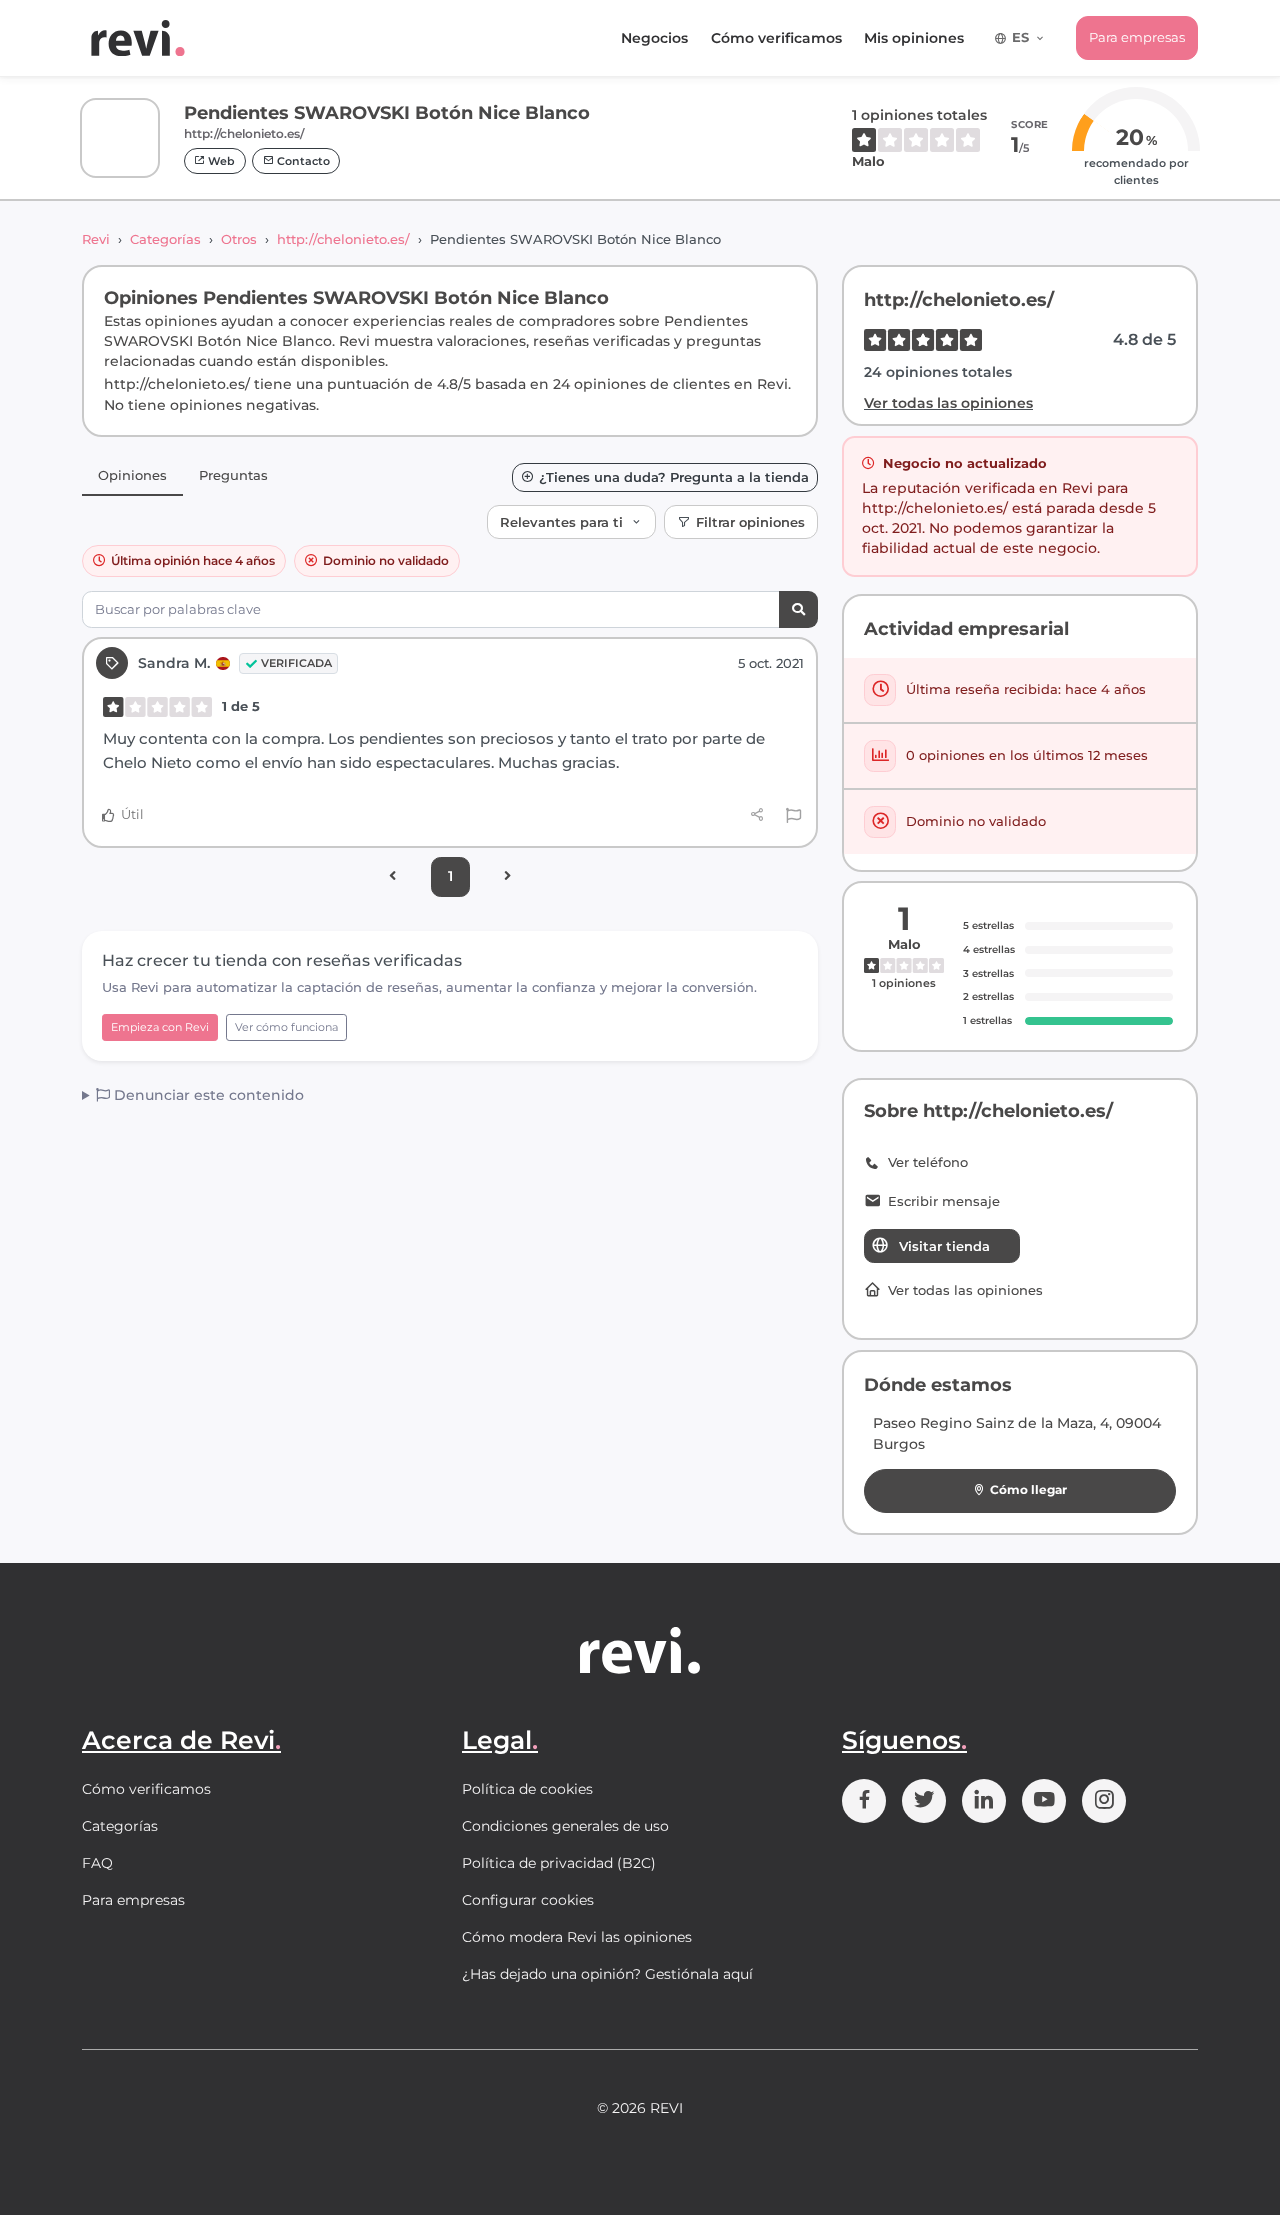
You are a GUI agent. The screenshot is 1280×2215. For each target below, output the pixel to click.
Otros (239, 239)
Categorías (165, 239)
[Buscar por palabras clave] (798, 609)
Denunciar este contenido (207, 1095)
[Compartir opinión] (757, 815)
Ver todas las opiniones (948, 403)
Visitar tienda (944, 1246)
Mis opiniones (914, 38)
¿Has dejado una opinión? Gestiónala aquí (607, 1974)
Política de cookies (527, 1789)
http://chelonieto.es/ (343, 239)
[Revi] (138, 38)
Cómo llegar (1028, 1489)
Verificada (296, 663)
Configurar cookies (528, 1900)
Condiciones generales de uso (565, 1826)
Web (220, 161)
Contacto (302, 161)
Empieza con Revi (160, 1027)
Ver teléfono (928, 1162)
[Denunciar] (793, 815)
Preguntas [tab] (233, 475)
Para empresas (1137, 37)
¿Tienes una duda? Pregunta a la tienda (674, 477)
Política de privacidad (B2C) (559, 1863)
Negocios (654, 38)
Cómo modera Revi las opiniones (577, 1937)
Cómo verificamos (776, 38)
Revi (96, 239)
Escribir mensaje (944, 1201)
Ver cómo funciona (286, 1027)
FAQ (97, 1863)
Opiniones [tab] (132, 475)
